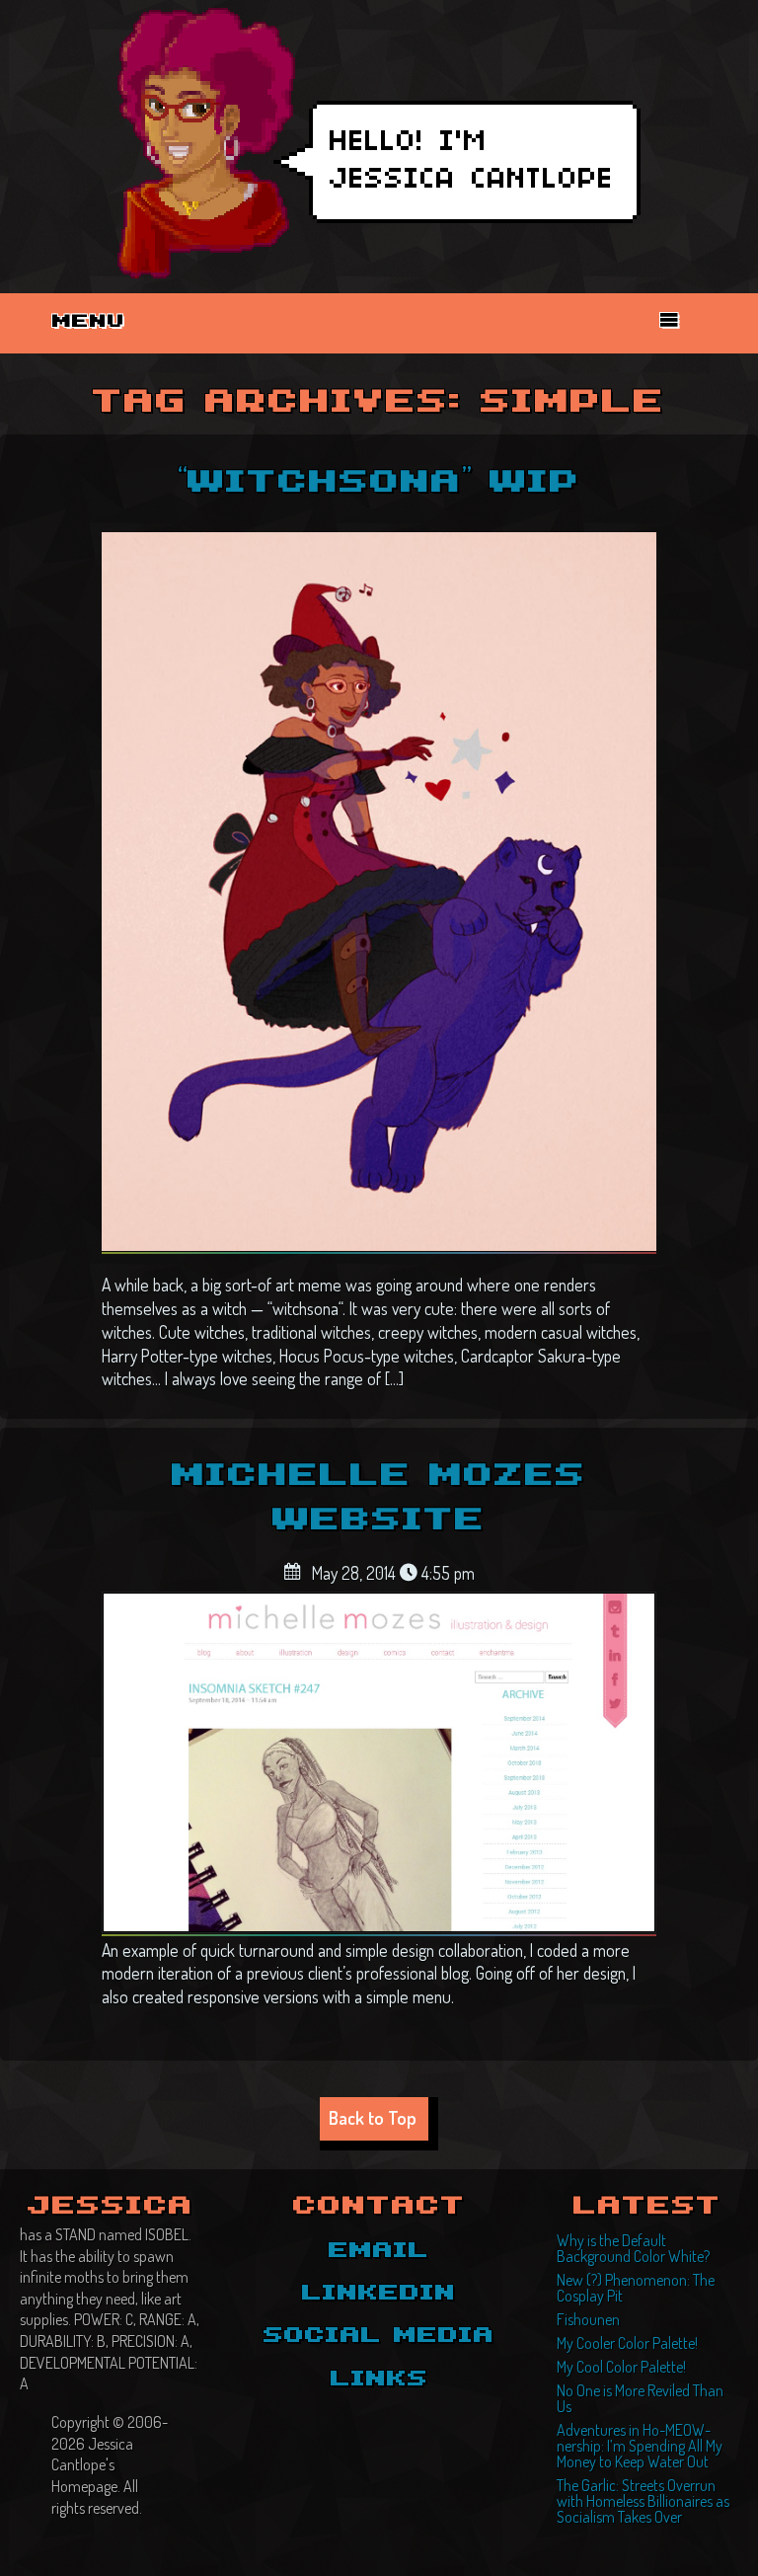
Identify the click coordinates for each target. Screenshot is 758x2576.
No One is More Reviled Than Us (640, 2398)
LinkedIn (379, 2294)
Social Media (379, 2336)
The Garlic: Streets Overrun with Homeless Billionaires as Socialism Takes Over (643, 2501)
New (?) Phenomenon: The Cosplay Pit (636, 2288)
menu (89, 322)
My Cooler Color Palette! (627, 2343)
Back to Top (373, 2117)
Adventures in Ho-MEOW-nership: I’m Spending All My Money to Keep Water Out (640, 2446)
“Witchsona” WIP (379, 483)
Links (379, 2380)
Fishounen (588, 2319)
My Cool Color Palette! (621, 2367)
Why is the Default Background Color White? (633, 2248)
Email (379, 2251)
